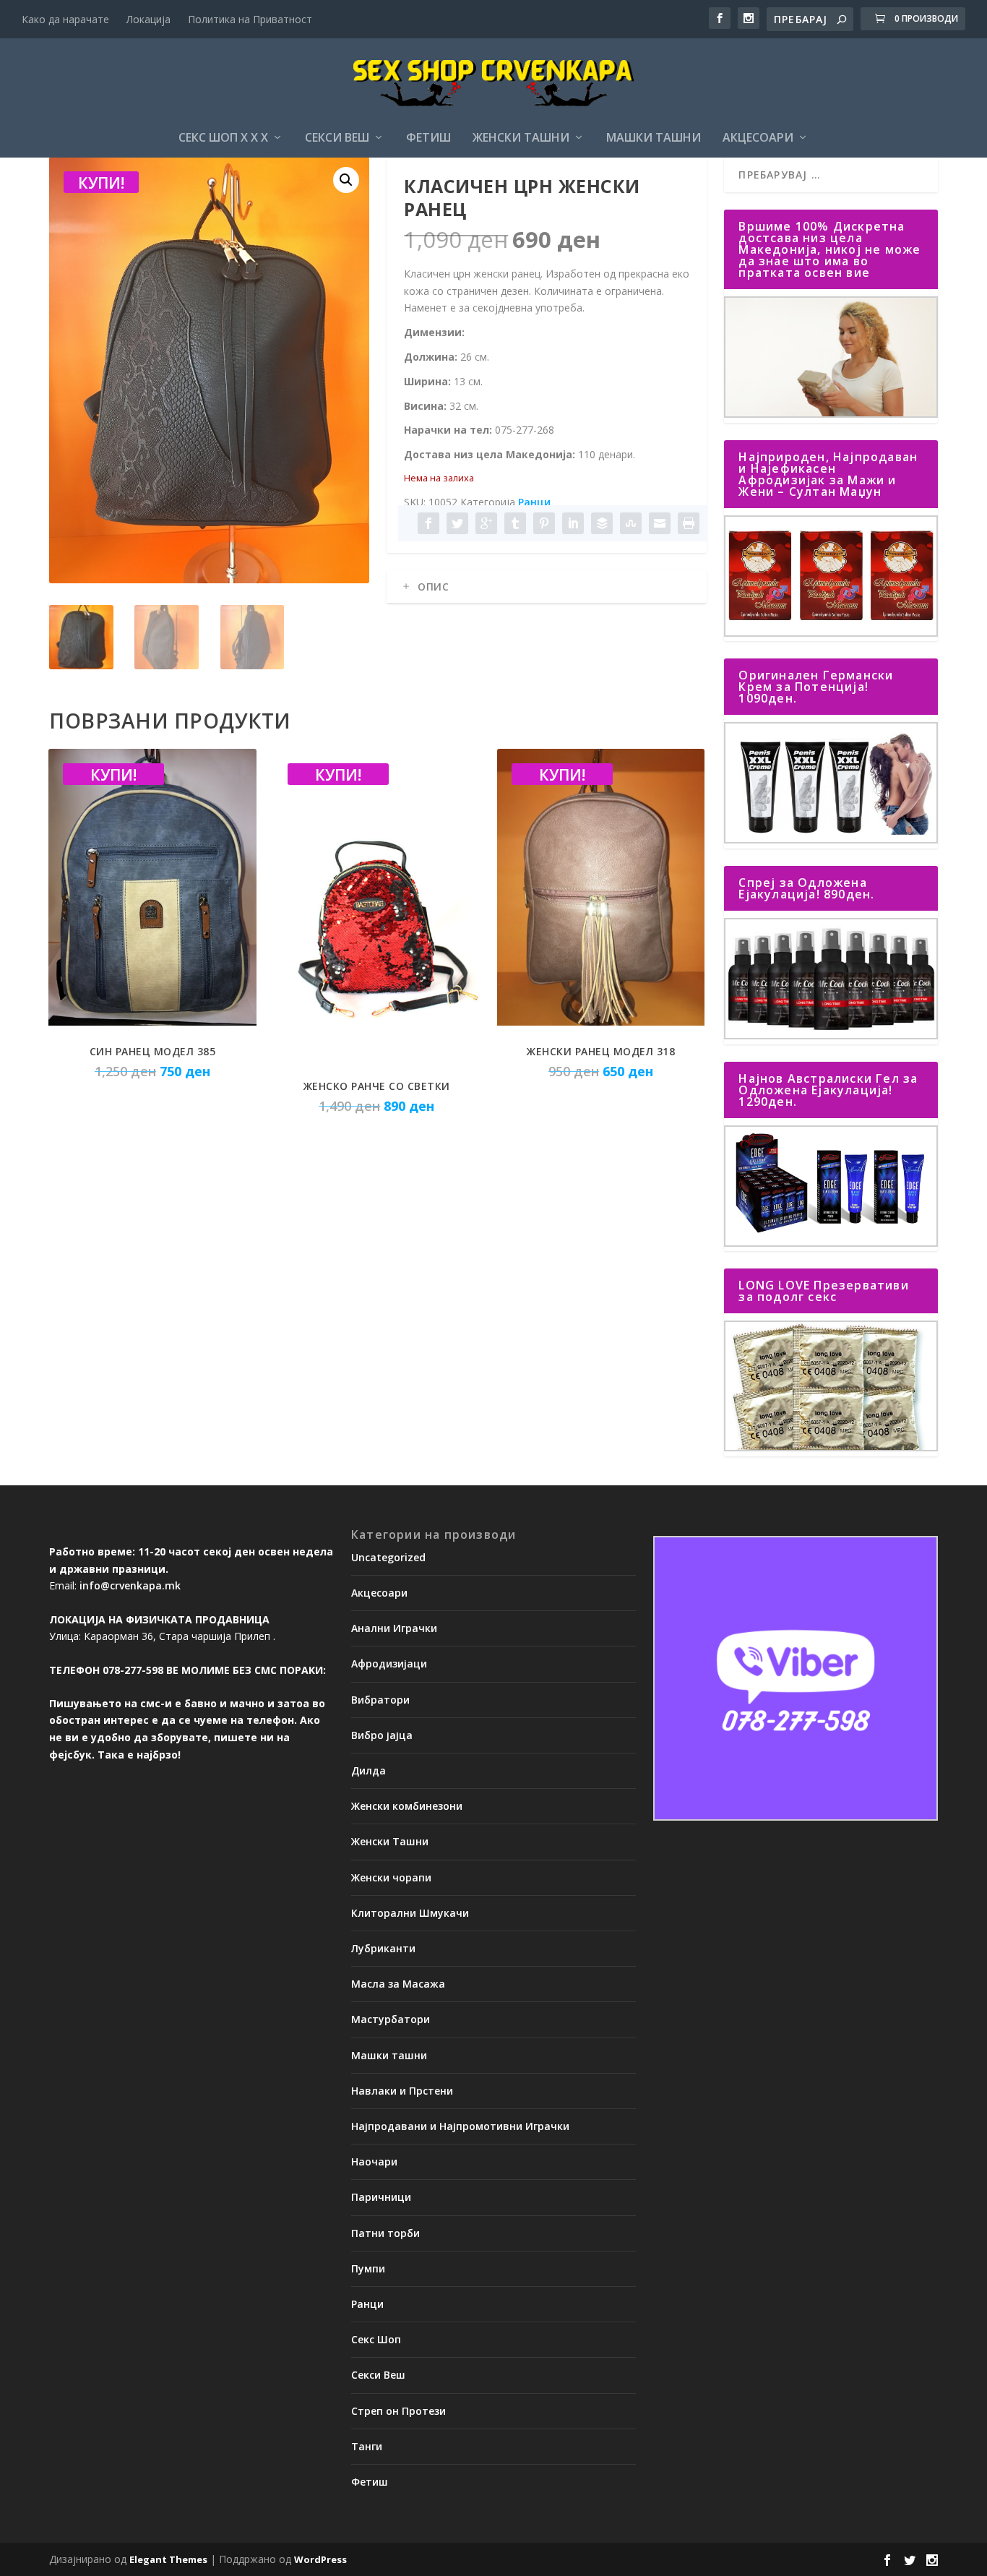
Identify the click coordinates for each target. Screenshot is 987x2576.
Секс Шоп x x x (223, 138)
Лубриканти (383, 1948)
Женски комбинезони (407, 1806)
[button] (346, 180)
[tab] (547, 587)
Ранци (534, 502)
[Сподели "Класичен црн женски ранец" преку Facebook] (428, 523)
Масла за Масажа (398, 1984)
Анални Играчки (394, 1628)
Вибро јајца (382, 1735)
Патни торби (385, 2233)
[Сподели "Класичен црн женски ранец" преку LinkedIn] (573, 523)
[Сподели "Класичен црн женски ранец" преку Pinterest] (544, 523)
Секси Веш (337, 138)
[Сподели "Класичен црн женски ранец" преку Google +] (486, 523)
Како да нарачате (65, 19)
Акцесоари (758, 138)
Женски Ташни (521, 138)
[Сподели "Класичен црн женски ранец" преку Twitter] (457, 523)
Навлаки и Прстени (402, 2091)
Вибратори (380, 1700)
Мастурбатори (391, 2019)
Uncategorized (388, 1557)
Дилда (368, 1770)
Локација (148, 19)
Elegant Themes (168, 2559)
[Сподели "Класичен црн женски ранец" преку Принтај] (689, 523)
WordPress (320, 2559)
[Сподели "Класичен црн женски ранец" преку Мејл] (660, 523)
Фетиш (428, 138)
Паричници (381, 2197)
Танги (367, 2446)
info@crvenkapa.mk (130, 1585)
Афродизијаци (389, 1663)
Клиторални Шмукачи (410, 1913)
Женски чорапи (391, 1877)
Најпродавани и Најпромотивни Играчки (460, 2126)
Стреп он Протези (398, 2411)
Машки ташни (654, 138)
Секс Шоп (376, 2339)
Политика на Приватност (250, 19)
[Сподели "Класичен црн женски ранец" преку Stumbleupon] (631, 523)
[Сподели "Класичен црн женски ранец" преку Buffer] (602, 523)
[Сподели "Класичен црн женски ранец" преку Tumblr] (515, 523)
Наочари (374, 2161)
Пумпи (368, 2268)
